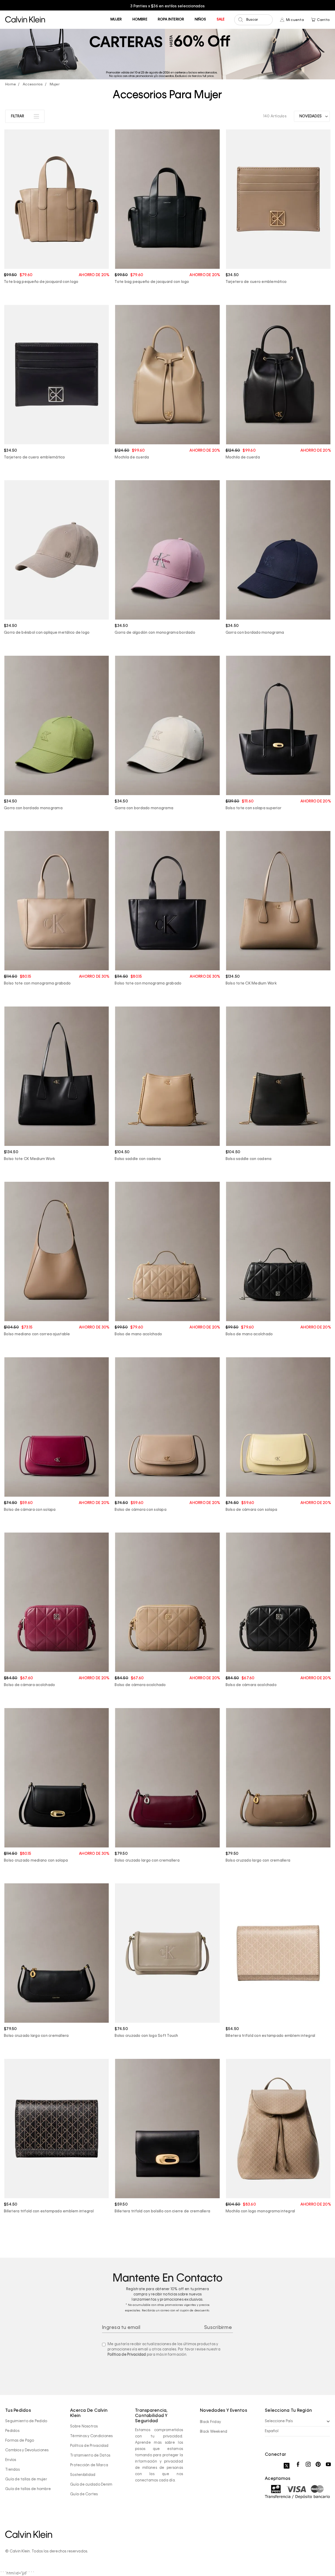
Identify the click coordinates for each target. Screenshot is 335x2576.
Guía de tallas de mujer (26, 2479)
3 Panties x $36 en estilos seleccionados (43, 6)
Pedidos (12, 2431)
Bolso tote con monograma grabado (37, 983)
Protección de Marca (89, 2465)
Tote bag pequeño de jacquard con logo (41, 282)
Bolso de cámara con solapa (30, 1510)
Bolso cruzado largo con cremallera (147, 1861)
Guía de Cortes (84, 2494)
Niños (200, 20)
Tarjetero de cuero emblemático (256, 282)
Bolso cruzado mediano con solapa (36, 1861)
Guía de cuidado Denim (91, 2485)
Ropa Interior (171, 20)
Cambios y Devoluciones (27, 2450)
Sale (221, 20)
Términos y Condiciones (91, 2436)
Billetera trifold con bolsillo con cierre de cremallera (162, 2211)
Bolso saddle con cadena (138, 1159)
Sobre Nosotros (84, 2426)
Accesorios (33, 84)
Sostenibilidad (83, 2475)
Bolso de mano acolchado (138, 1334)
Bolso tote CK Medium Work (251, 983)
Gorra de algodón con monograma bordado (155, 633)
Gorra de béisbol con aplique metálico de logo (47, 633)
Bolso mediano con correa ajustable (37, 1334)
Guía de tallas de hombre (28, 2489)
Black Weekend (214, 2432)
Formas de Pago (20, 2441)
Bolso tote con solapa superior (254, 808)
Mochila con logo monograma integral (260, 2211)
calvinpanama (12, 85)
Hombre (140, 20)
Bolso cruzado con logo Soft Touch (146, 2036)
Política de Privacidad (127, 2355)
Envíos (11, 2460)
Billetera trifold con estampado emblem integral (270, 2036)
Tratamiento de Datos (90, 2455)
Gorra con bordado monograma (255, 633)
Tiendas (12, 2470)
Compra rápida (57, 255)
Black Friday (210, 2422)
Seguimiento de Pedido (26, 2421)
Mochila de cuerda (132, 457)
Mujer (116, 20)
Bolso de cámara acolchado (29, 1685)
